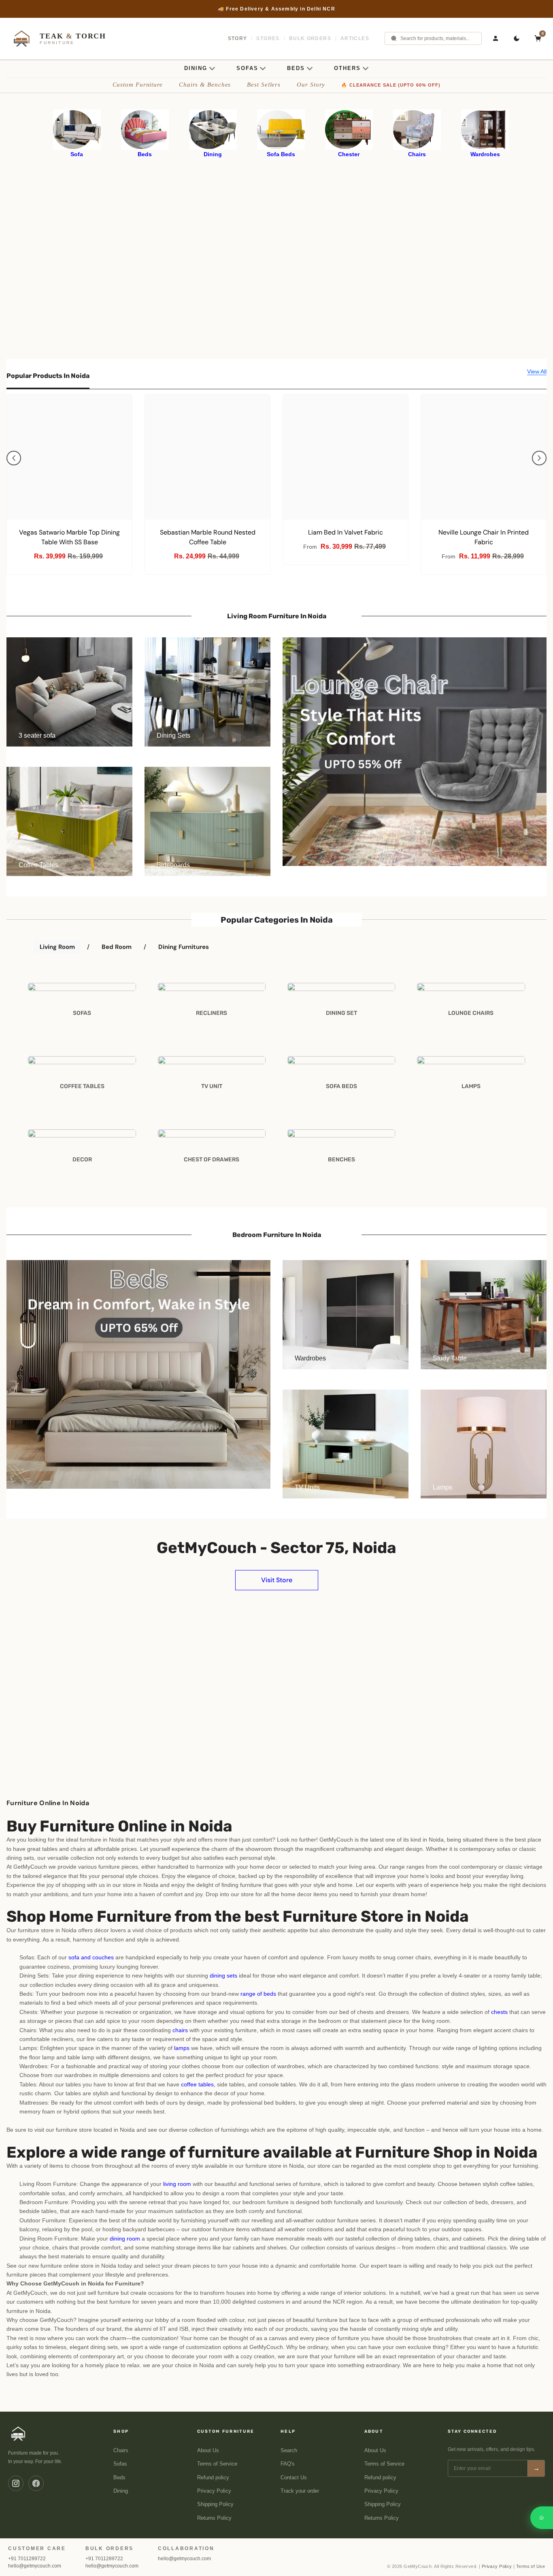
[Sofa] (77, 129)
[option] (276, 9)
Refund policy (213, 2478)
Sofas (120, 2464)
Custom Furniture (138, 85)
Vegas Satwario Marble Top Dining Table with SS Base (69, 537)
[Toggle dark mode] (517, 38)
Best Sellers (264, 85)
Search (289, 2451)
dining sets (223, 1975)
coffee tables (197, 2084)
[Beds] (145, 129)
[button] (14, 458)
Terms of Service (217, 2464)
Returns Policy (214, 2518)
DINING (196, 68)
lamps (182, 2048)
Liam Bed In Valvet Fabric (346, 532)
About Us (208, 2451)
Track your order (300, 2491)
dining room (125, 2239)
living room (177, 2184)
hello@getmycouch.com (35, 2566)
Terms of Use (531, 2566)
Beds (119, 2478)
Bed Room (117, 947)
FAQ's (288, 2464)
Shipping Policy (215, 2504)
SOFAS (247, 68)
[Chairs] (417, 129)
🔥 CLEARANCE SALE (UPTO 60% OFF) (391, 85)
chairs (180, 2030)
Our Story (311, 85)
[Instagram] (16, 2483)
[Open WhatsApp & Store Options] (542, 2518)
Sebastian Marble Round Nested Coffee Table (208, 537)
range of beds (258, 1994)
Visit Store (277, 1580)
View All (537, 371)
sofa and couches (91, 1957)
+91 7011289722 (27, 2559)
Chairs (121, 2451)
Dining (121, 2491)
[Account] (496, 38)
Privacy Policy (214, 2491)
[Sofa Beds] (281, 129)
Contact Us (294, 2478)
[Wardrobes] (485, 129)
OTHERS (347, 68)
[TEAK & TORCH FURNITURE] (18, 2434)
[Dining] (213, 129)
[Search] (394, 38)
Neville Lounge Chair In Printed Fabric (484, 537)
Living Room (57, 947)
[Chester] (349, 129)
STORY (238, 38)
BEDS (296, 68)
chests (499, 2012)
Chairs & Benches (205, 85)
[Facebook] (36, 2483)
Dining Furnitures (184, 947)
